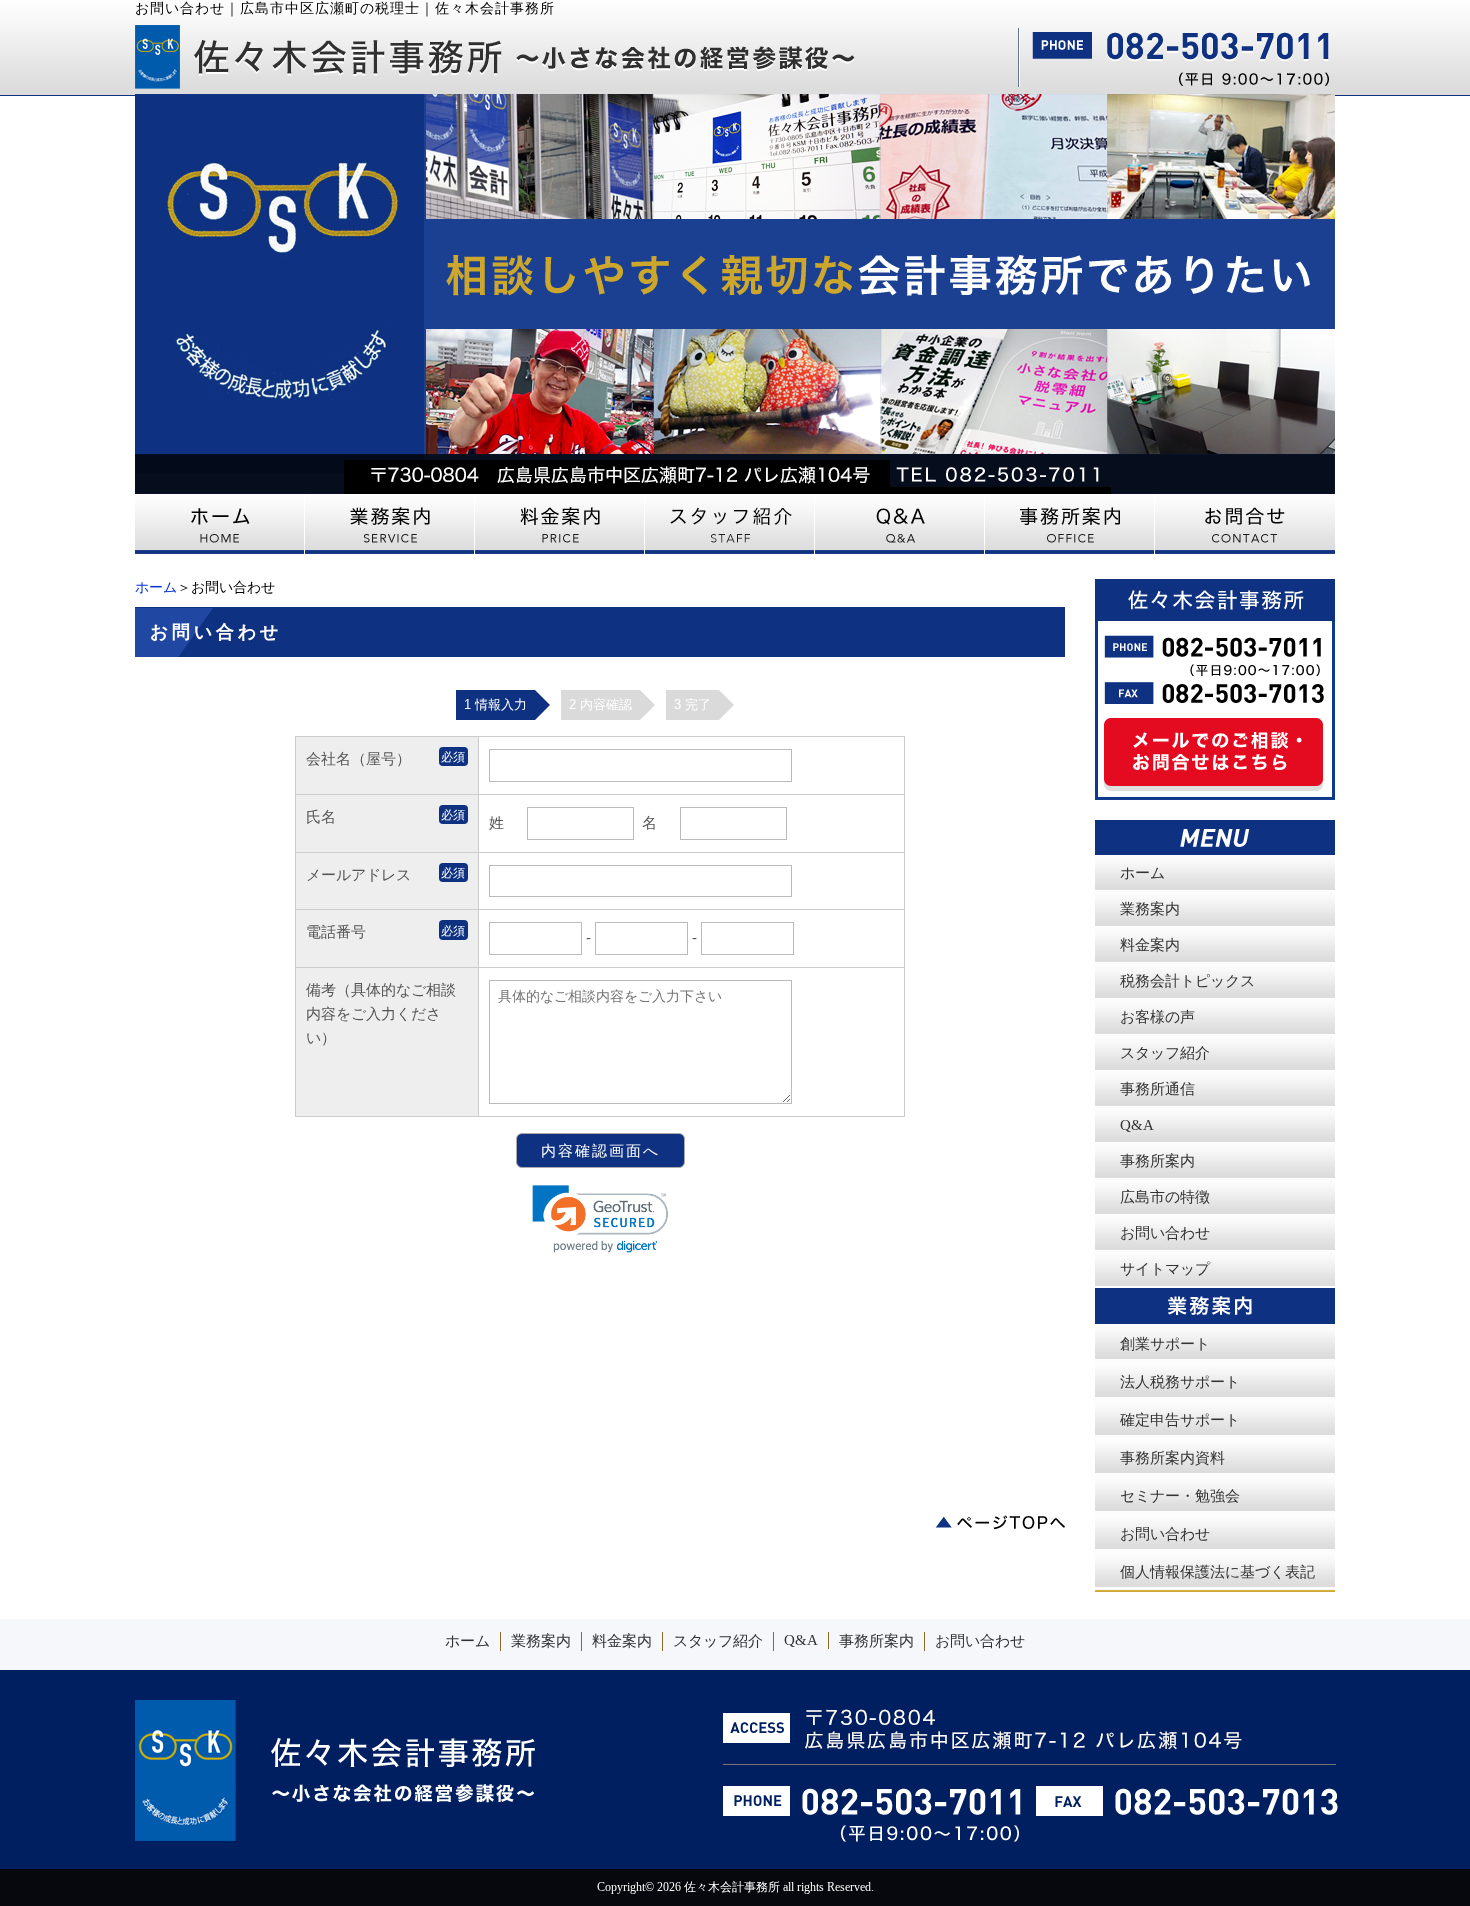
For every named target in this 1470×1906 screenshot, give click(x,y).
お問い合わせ (1165, 1233)
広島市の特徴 (1165, 1197)
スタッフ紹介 (1165, 1053)
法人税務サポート (1180, 1382)
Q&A (1137, 1125)
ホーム (156, 587)
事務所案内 (1157, 1161)
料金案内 (1150, 945)
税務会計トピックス (1187, 981)
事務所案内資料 (1172, 1458)
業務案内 (1150, 909)
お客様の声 (1157, 1017)
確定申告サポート (1180, 1420)
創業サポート (1165, 1344)
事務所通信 (1157, 1089)
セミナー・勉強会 (1180, 1496)
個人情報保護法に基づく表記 (1217, 1572)
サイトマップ (1165, 1269)
